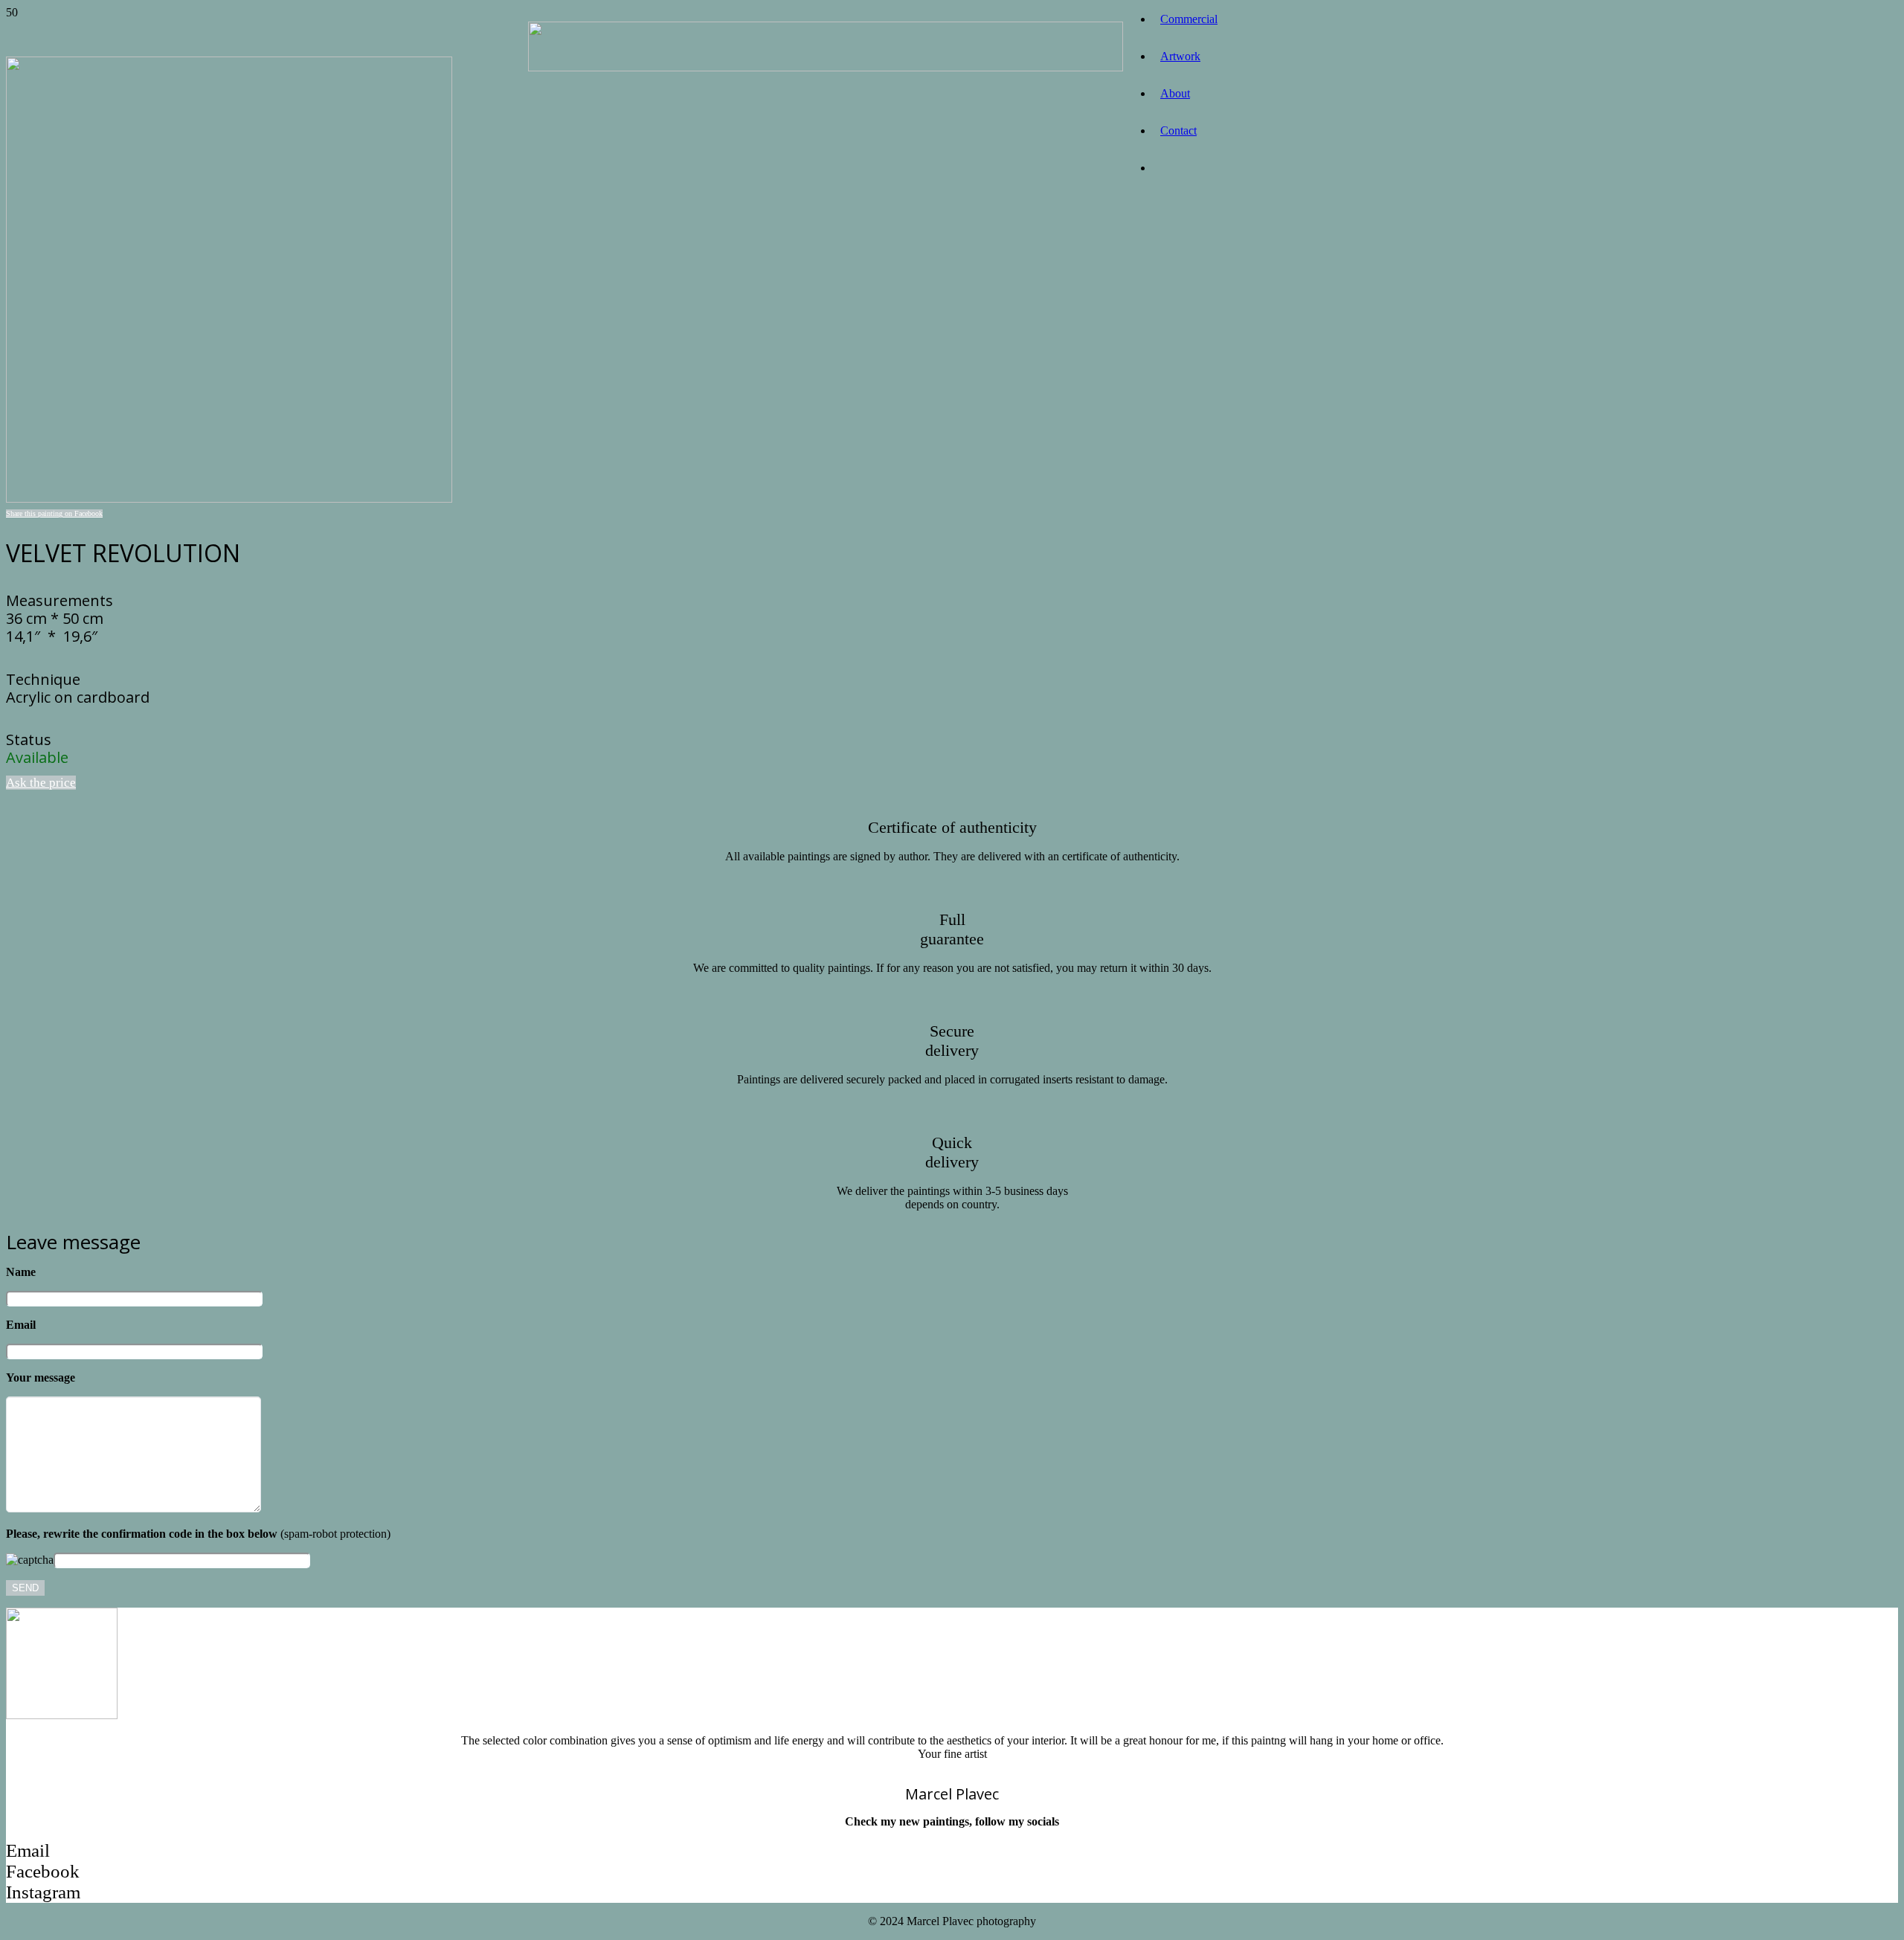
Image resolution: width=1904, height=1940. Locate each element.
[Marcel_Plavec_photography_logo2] (826, 67)
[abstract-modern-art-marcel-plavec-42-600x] (229, 499)
